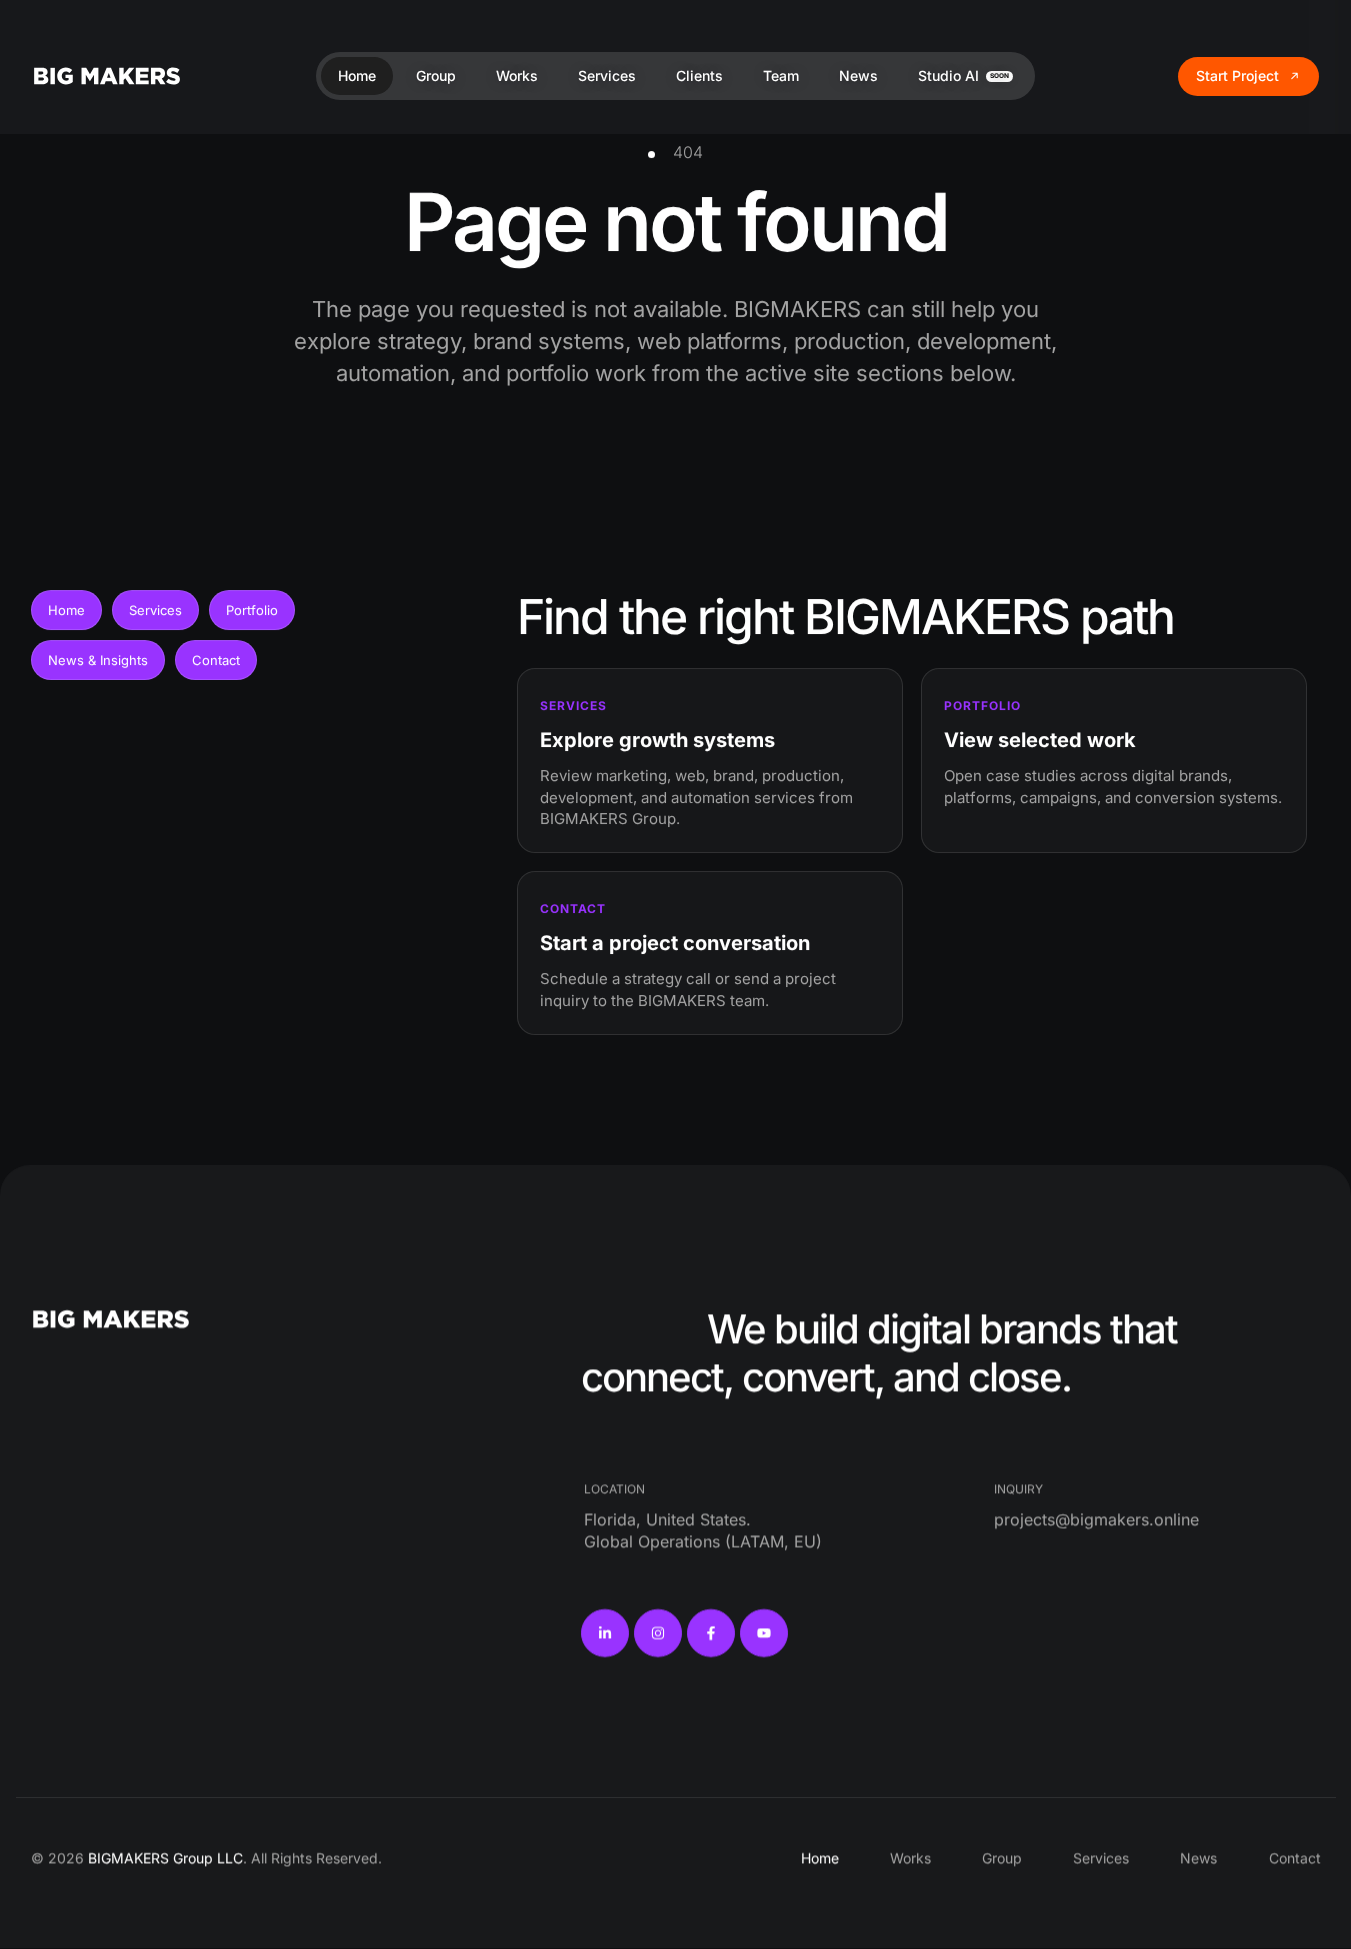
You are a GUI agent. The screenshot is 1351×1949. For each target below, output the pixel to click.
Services (155, 610)
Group (1002, 1858)
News (1198, 1858)
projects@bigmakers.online (1096, 1519)
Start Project (1237, 75)
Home (66, 610)
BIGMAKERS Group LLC (165, 1858)
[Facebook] (711, 1634)
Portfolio (252, 610)
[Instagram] (658, 1634)
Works (910, 1858)
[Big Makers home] (107, 75)
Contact (216, 660)
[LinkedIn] (605, 1634)
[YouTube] (764, 1634)
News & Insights (98, 660)
